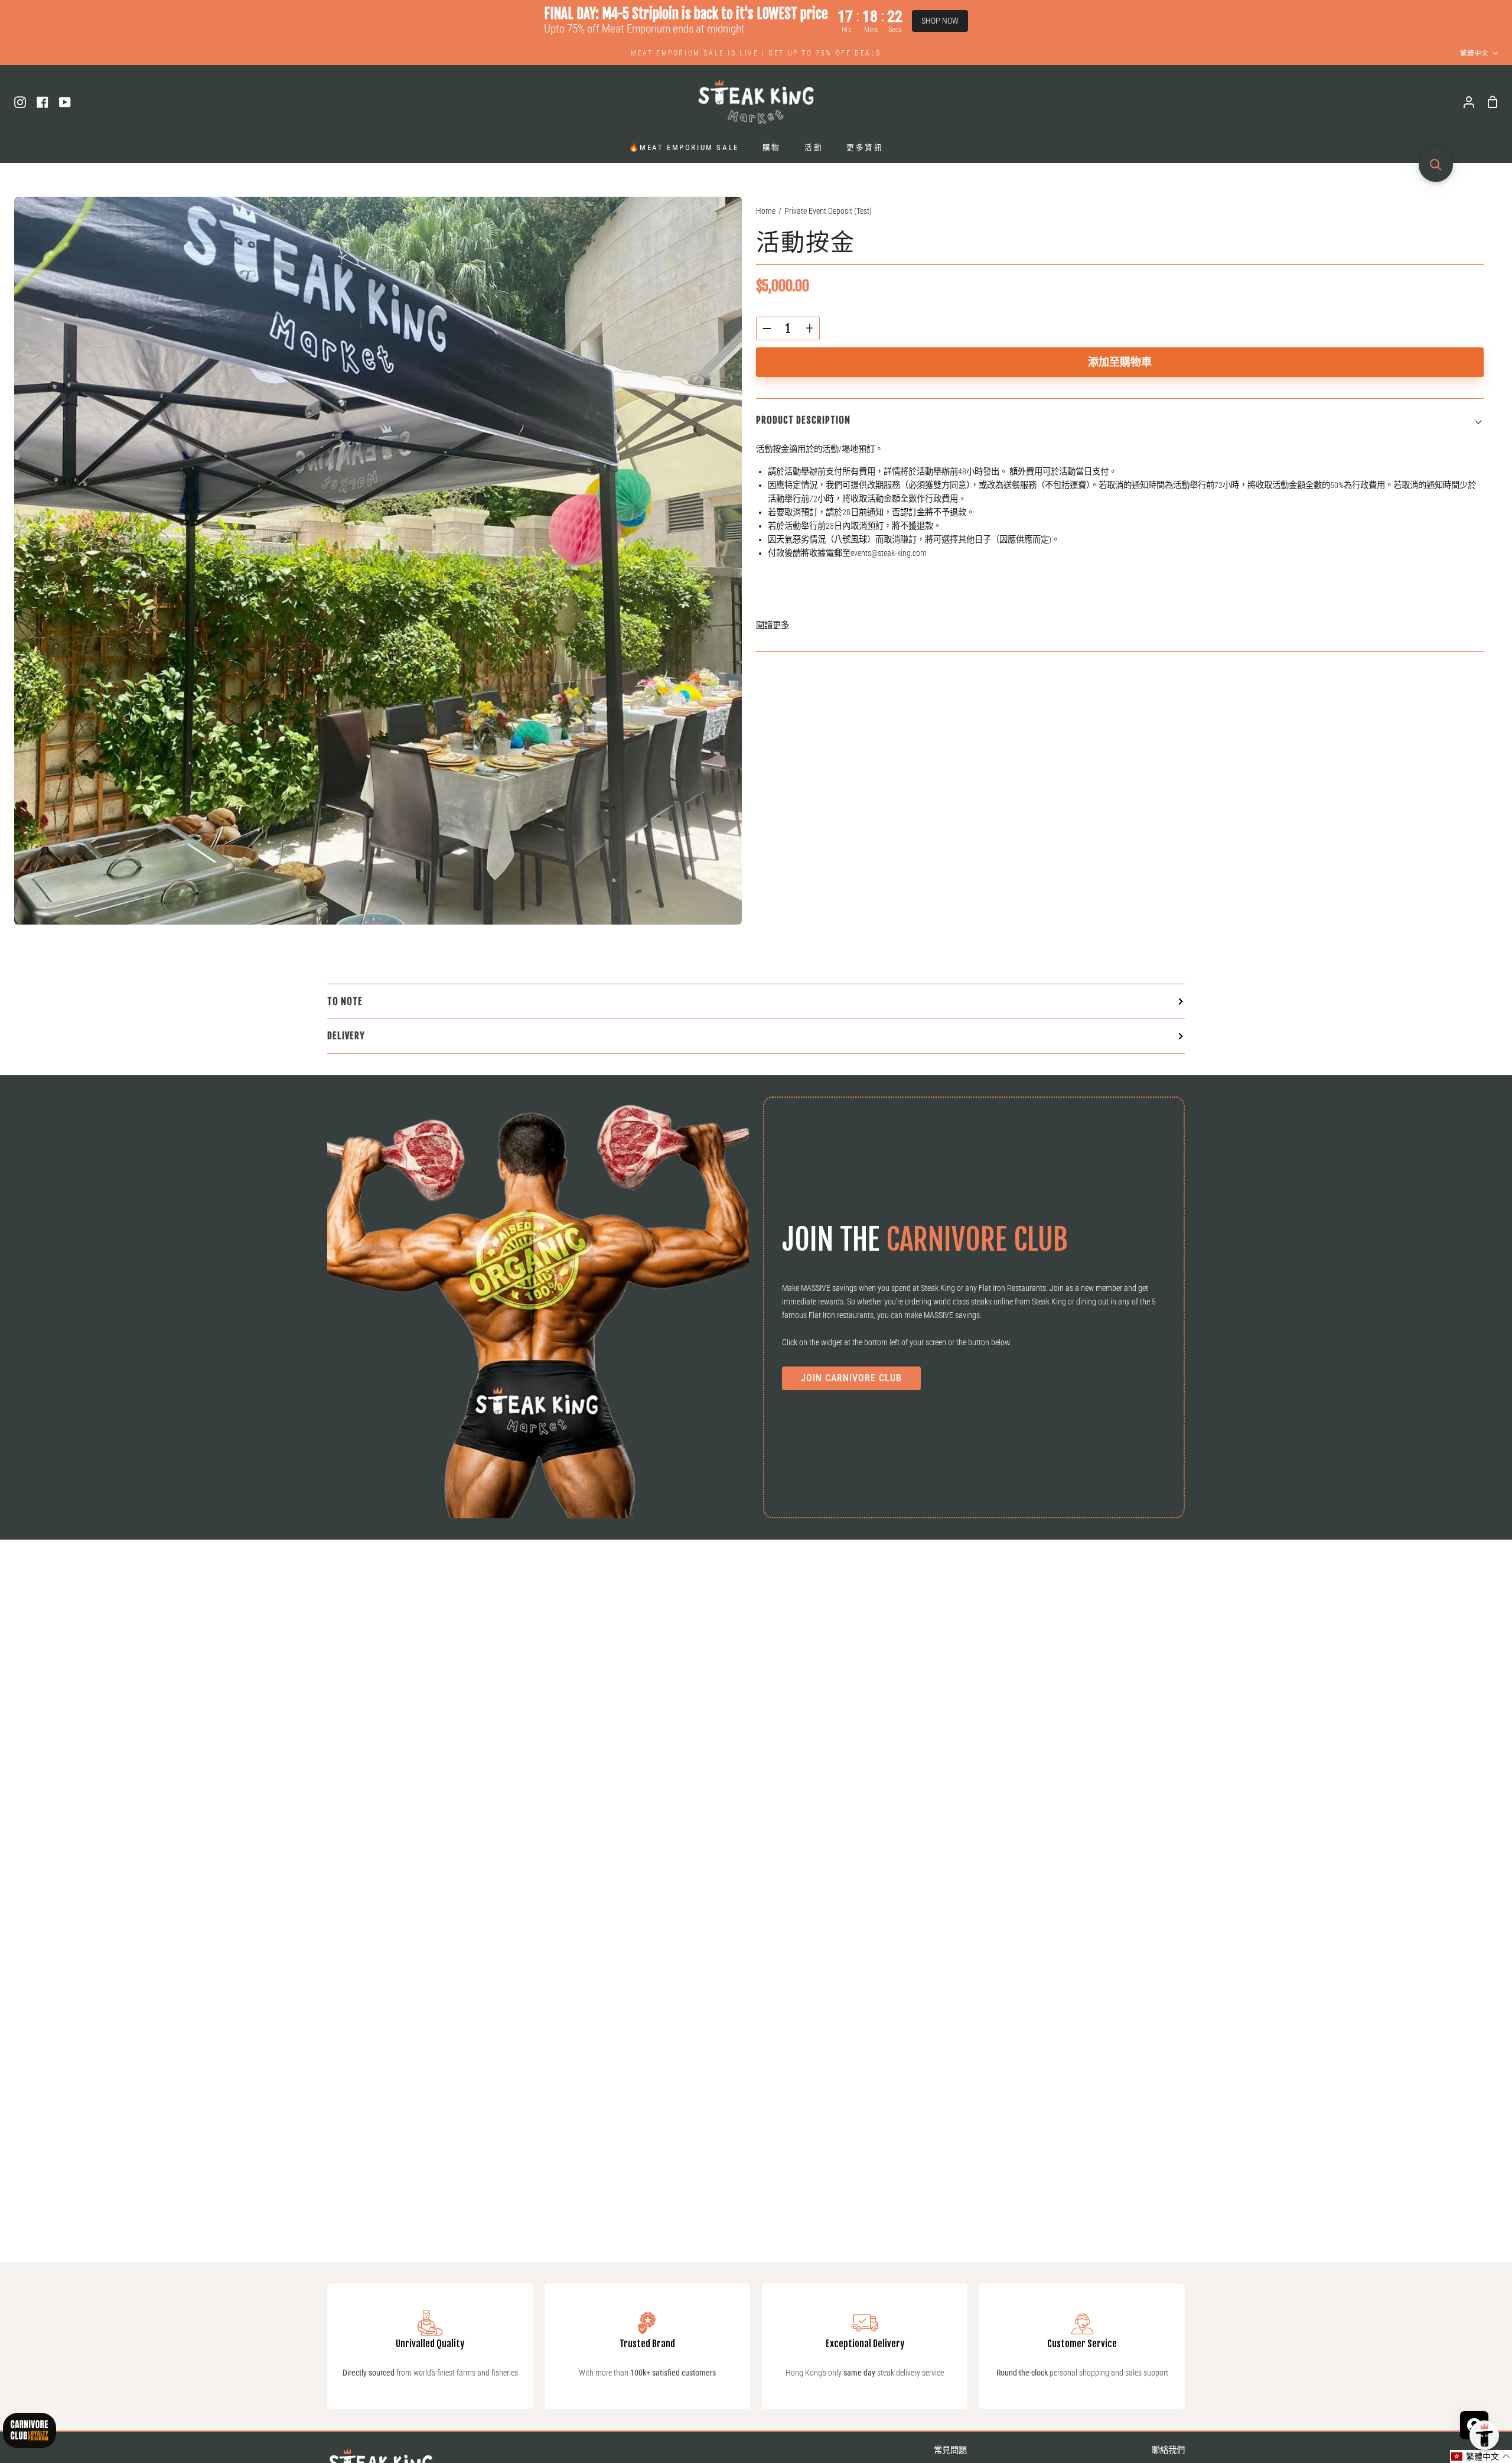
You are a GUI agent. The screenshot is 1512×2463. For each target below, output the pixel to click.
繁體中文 (1474, 53)
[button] (1481, 2457)
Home (766, 211)
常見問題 (950, 2450)
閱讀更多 (773, 625)
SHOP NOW (940, 21)
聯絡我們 (1168, 2450)
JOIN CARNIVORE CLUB (851, 1378)
